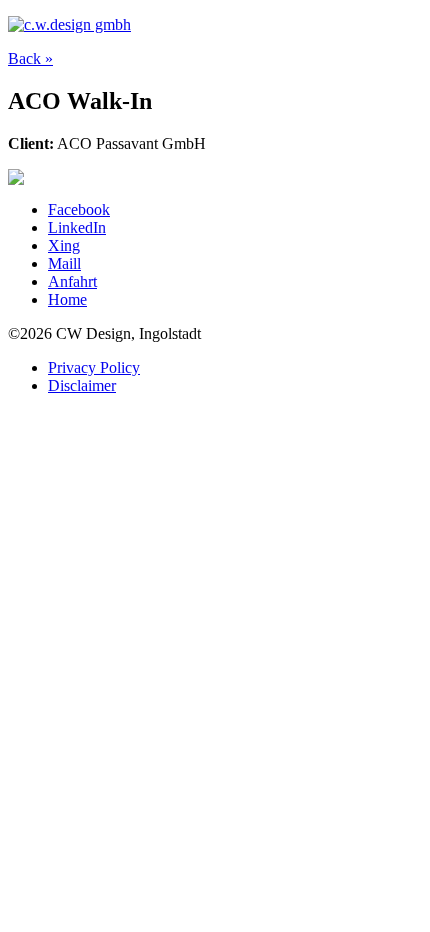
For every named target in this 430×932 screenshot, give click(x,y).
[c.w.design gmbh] (69, 24)
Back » (30, 58)
